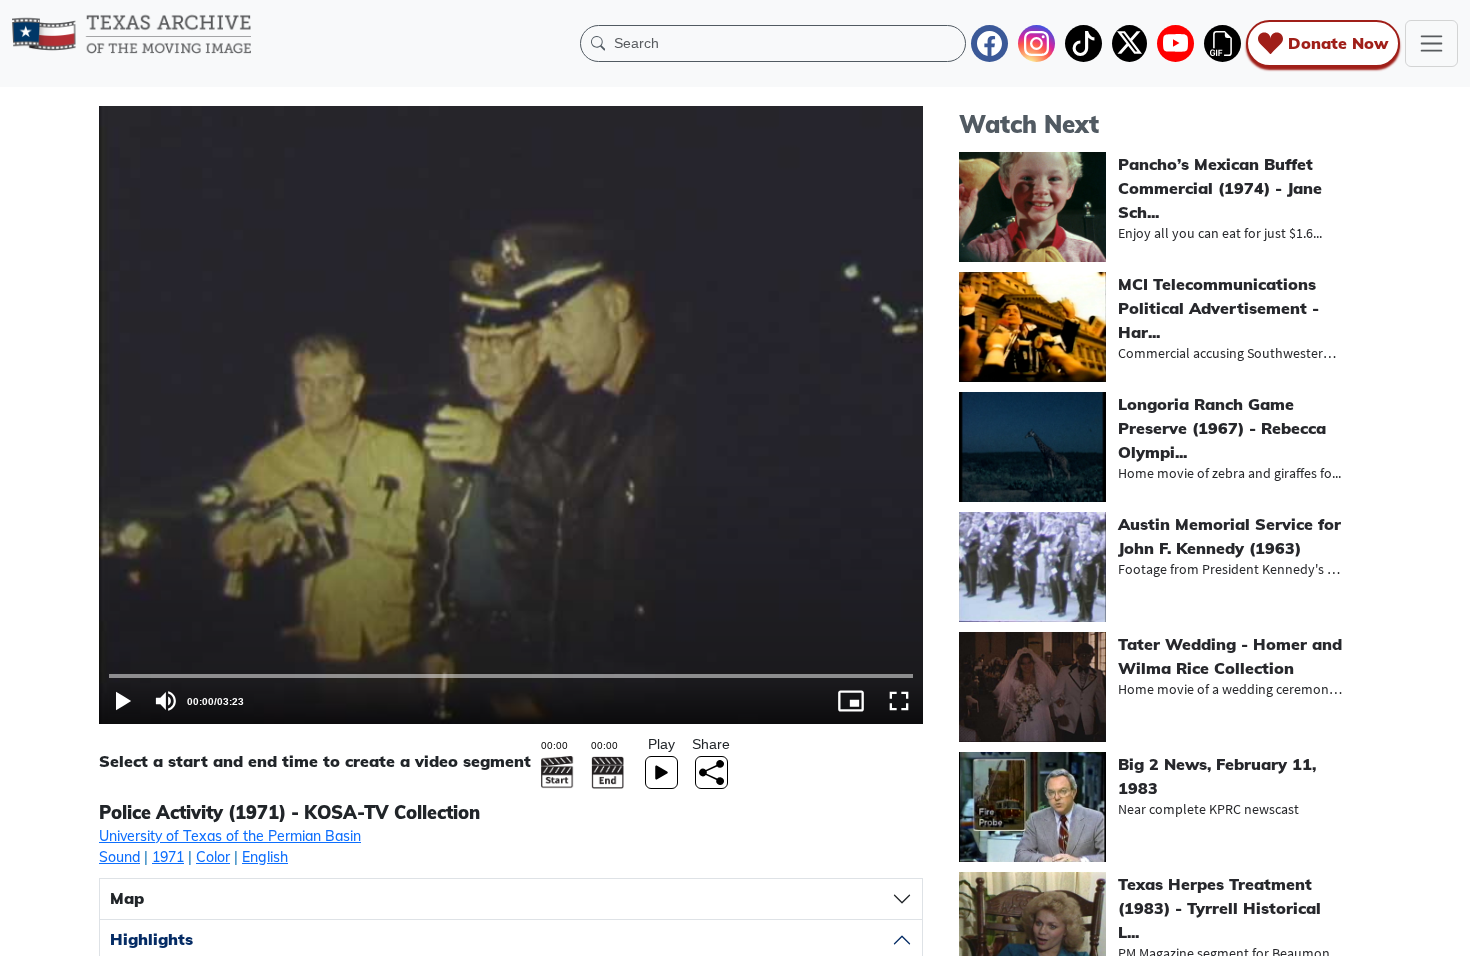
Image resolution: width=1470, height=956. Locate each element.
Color (213, 857)
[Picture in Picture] (851, 701)
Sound (119, 857)
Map (127, 898)
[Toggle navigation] (1431, 43)
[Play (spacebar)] (123, 701)
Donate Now (1338, 43)
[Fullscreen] (899, 701)
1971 (168, 857)
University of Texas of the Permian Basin (230, 836)
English (265, 857)
